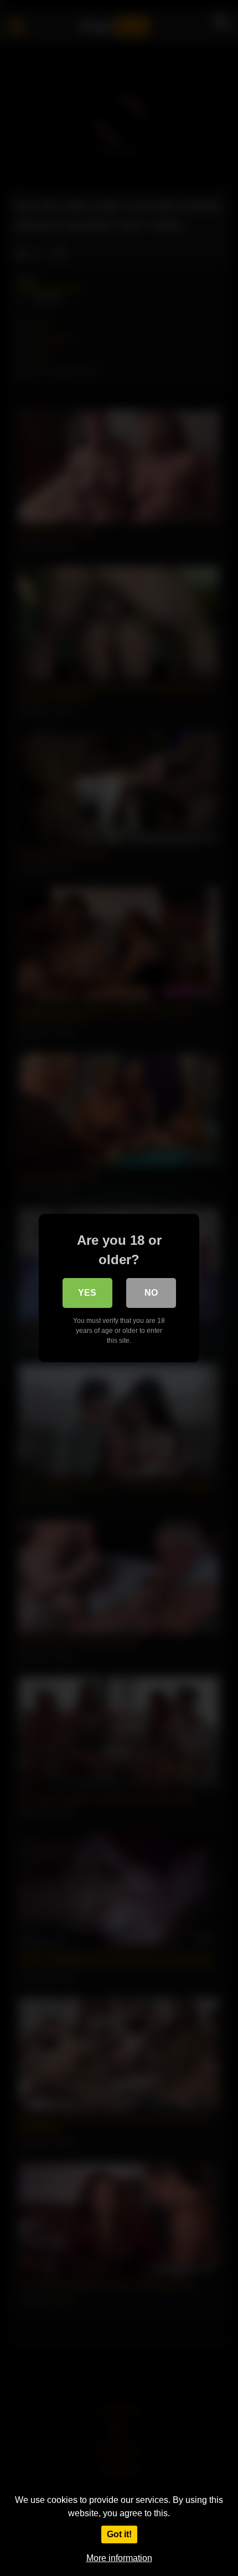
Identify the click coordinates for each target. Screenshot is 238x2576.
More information (119, 2558)
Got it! (119, 2534)
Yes (87, 1293)
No (151, 1293)
